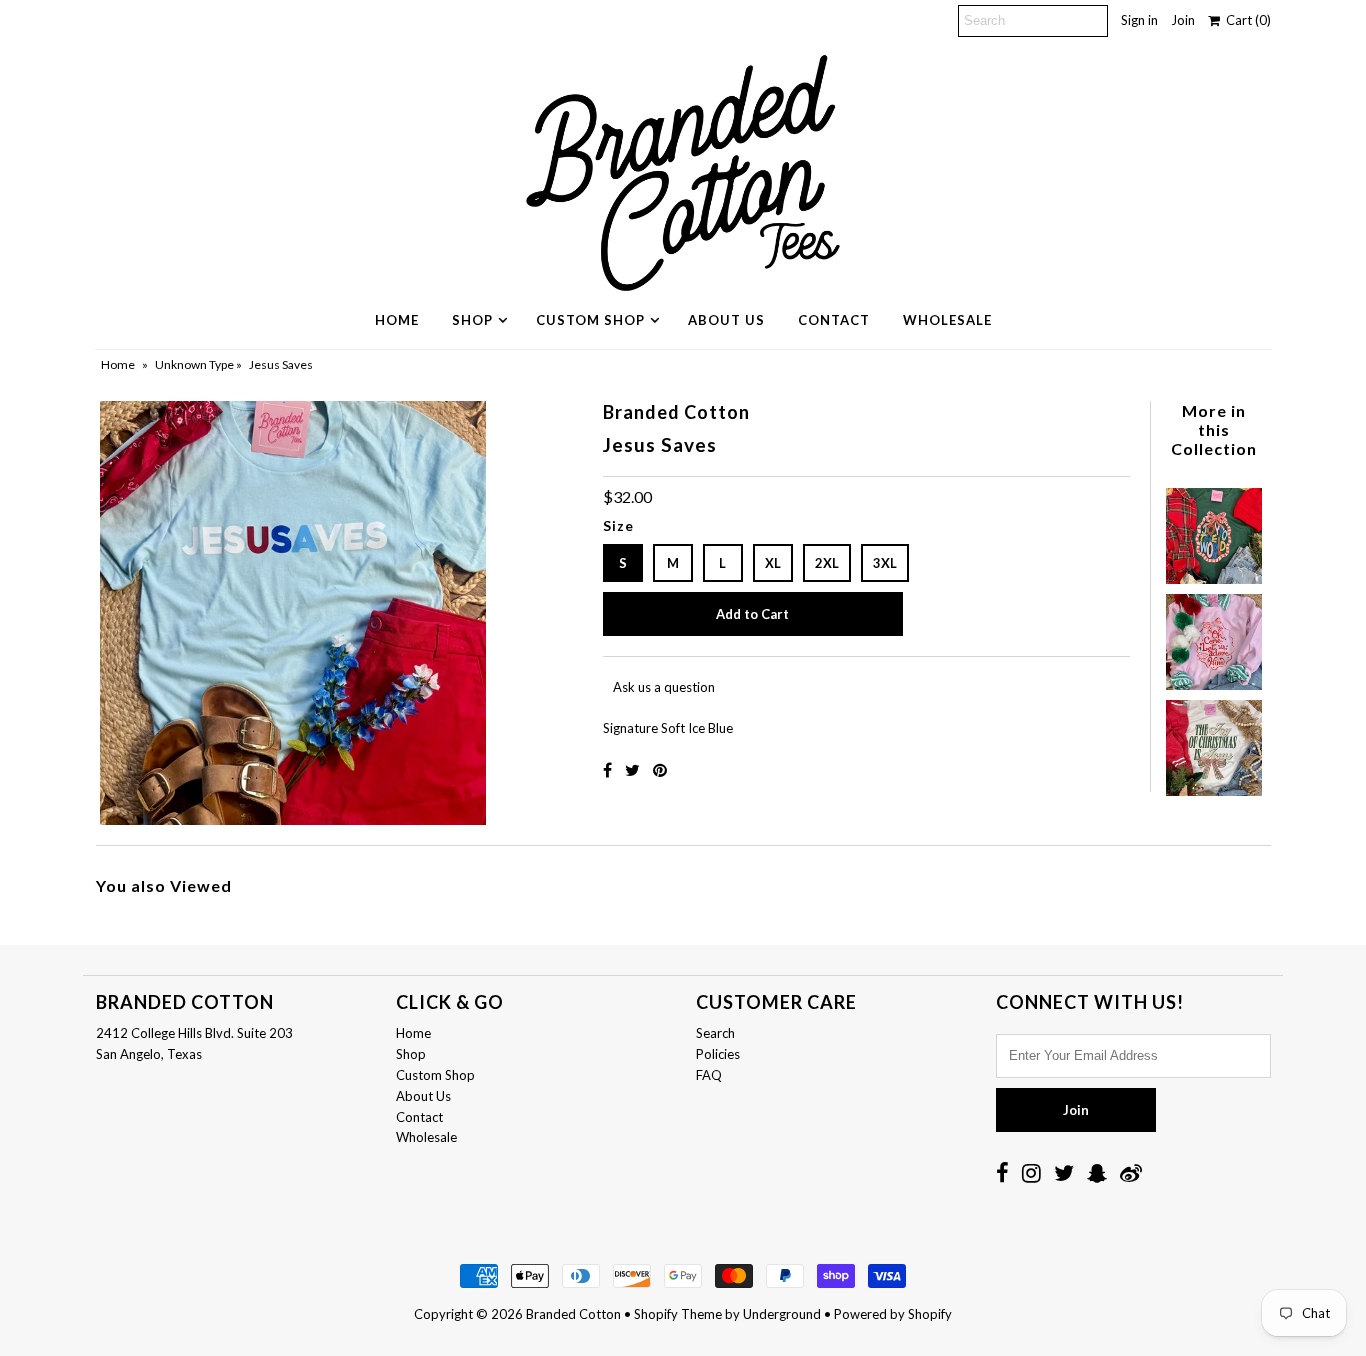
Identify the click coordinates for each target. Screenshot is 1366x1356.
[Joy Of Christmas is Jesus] (1214, 743)
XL (773, 563)
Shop (472, 320)
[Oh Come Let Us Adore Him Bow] (1214, 637)
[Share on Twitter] (634, 769)
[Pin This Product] (660, 769)
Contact (834, 320)
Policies (718, 1054)
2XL (827, 563)
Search (715, 1033)
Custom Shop (590, 320)
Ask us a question (664, 687)
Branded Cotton (573, 1314)
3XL (885, 563)
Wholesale (947, 320)
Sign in (1139, 20)
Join (1183, 20)
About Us (726, 320)
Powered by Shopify (893, 1314)
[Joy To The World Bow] (1214, 531)
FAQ (709, 1075)
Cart (1245, 20)
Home (397, 320)
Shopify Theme (678, 1314)
